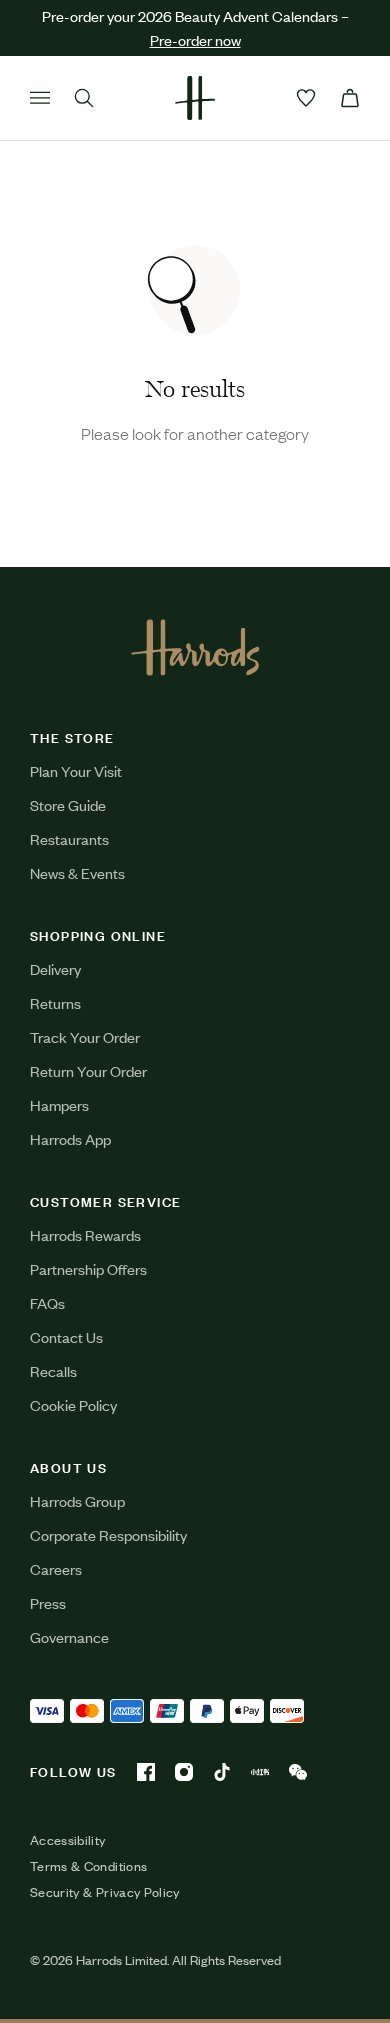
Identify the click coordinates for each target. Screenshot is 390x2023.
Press (48, 1602)
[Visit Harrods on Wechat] (298, 1772)
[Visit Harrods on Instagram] (184, 1772)
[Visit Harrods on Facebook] (146, 1772)
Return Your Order (88, 1070)
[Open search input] (84, 98)
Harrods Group (77, 1500)
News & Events (77, 872)
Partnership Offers (88, 1268)
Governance (69, 1636)
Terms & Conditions (88, 1866)
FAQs (47, 1302)
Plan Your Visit (76, 770)
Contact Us (66, 1336)
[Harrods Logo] (195, 647)
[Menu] (40, 98)
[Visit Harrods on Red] (260, 1772)
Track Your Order (85, 1036)
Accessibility (68, 1840)
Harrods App (70, 1138)
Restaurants (69, 838)
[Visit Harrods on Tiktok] (222, 1772)
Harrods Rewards (85, 1234)
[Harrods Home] (195, 98)
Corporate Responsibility (108, 1534)
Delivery (55, 968)
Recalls (53, 1370)
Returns (55, 1002)
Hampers (59, 1104)
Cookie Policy (73, 1404)
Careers (56, 1568)
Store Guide (68, 804)
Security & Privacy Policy (105, 1892)
